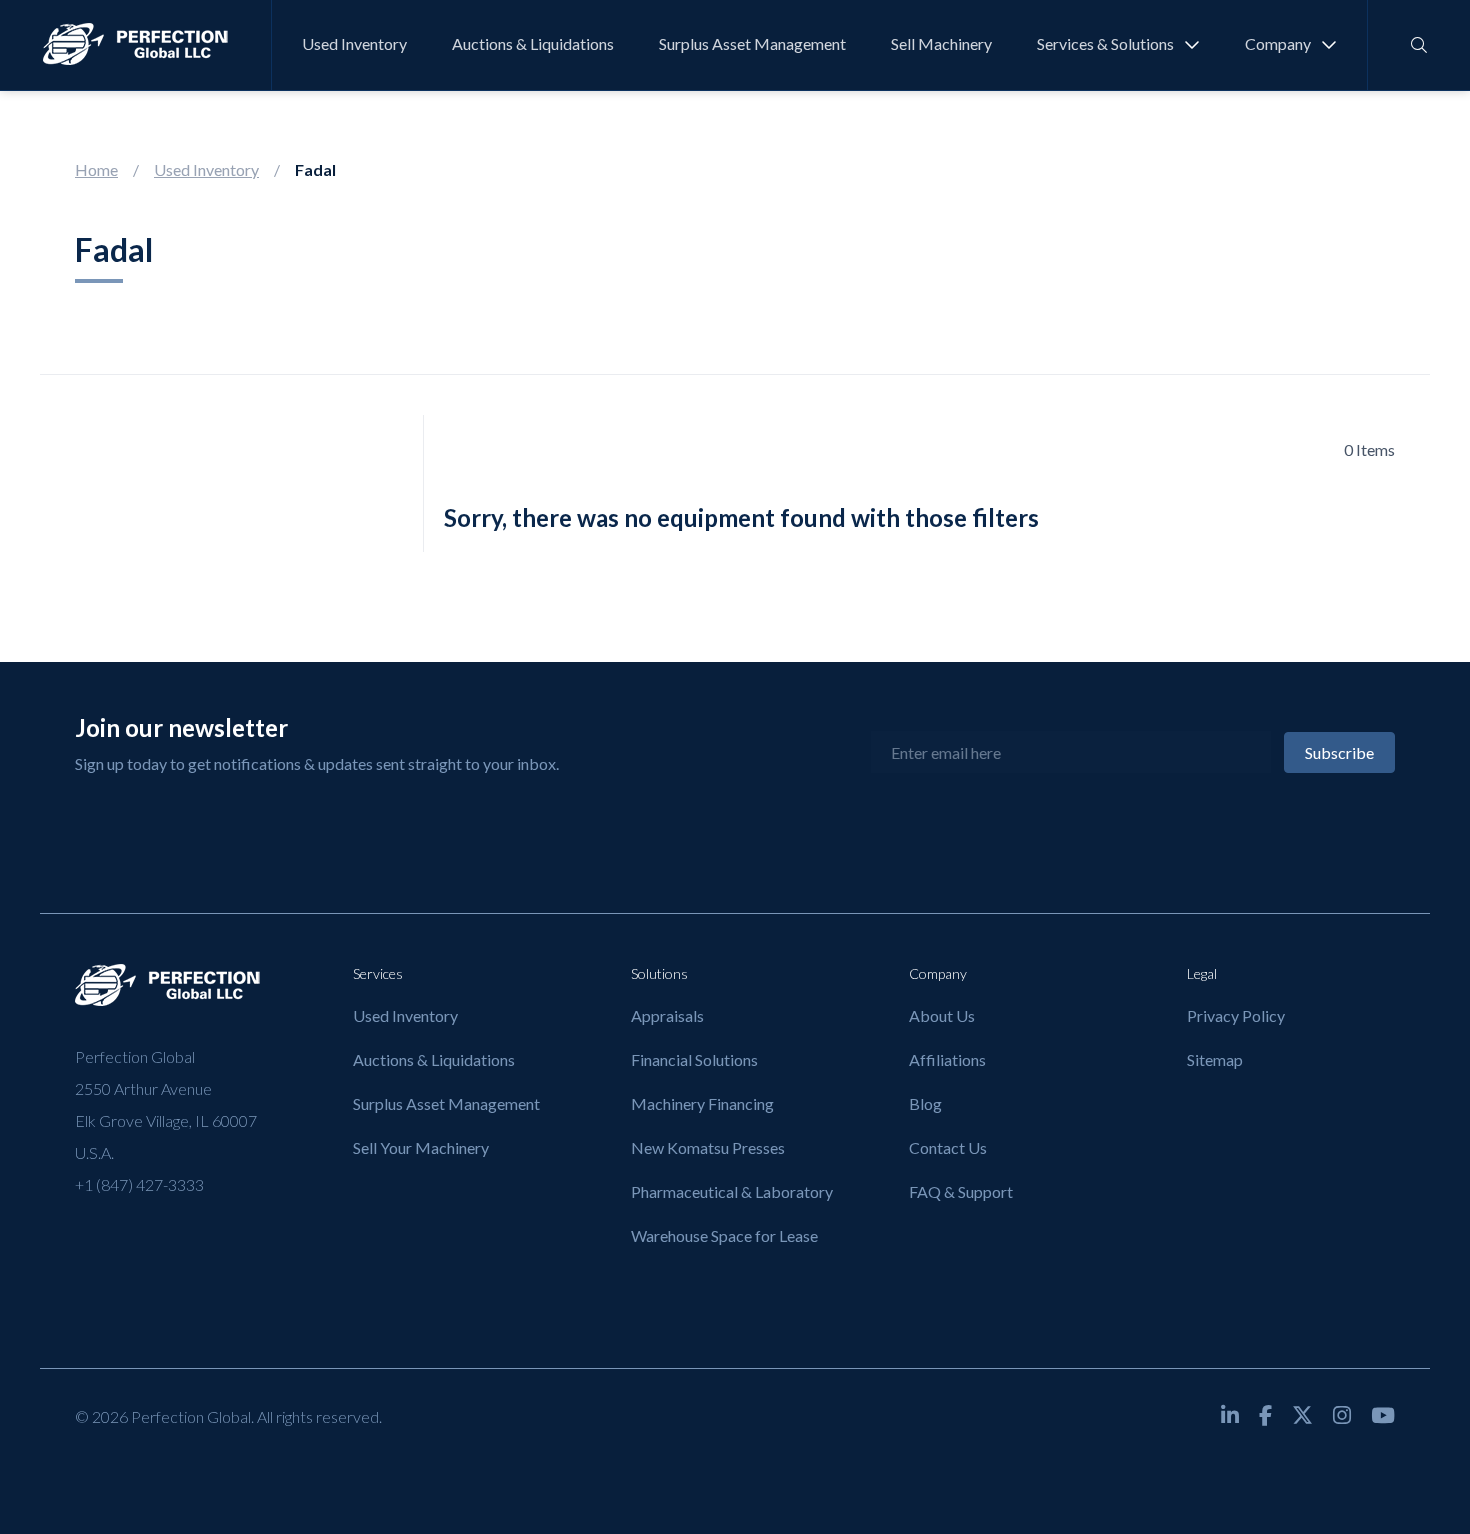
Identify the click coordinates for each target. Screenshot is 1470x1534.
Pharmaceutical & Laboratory (732, 1191)
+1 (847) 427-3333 (139, 1184)
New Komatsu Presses (708, 1147)
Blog (925, 1103)
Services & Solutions (1105, 43)
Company (1278, 43)
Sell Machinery (941, 43)
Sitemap (1215, 1059)
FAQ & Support (961, 1191)
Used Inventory (354, 43)
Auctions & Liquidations (533, 43)
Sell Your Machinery (421, 1147)
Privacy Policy (1236, 1015)
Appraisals (667, 1015)
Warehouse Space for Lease (724, 1235)
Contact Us (948, 1147)
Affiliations (947, 1059)
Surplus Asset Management (752, 43)
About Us (942, 1015)
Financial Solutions (694, 1059)
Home (96, 169)
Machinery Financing (702, 1103)
